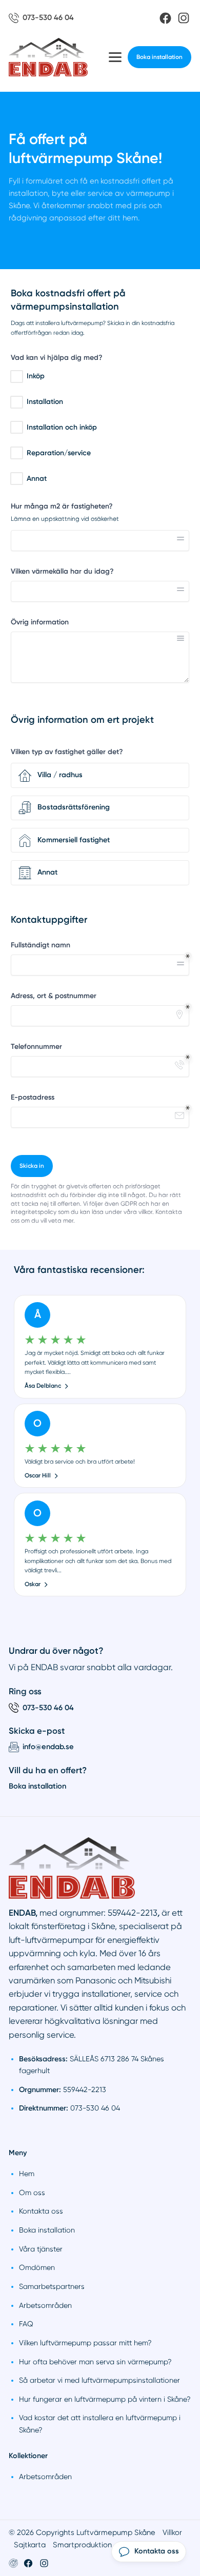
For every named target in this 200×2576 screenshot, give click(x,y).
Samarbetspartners (52, 2286)
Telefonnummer (36, 1047)
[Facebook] (165, 18)
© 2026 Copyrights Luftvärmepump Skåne (82, 2532)
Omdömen (37, 2267)
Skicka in (32, 1166)
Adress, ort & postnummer (54, 996)
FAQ (26, 2324)
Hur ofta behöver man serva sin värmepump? (95, 2362)
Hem (27, 2174)
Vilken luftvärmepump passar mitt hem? (85, 2343)
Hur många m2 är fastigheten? (62, 506)
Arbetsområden (45, 2305)
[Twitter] (44, 2563)
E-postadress (33, 1097)
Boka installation (159, 57)
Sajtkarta (30, 2545)
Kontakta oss (41, 2211)
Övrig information (40, 622)
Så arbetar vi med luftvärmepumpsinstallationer (99, 2380)
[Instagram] (184, 18)
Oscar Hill (38, 1475)
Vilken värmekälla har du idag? (62, 571)
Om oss (32, 2193)
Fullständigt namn (41, 945)
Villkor (172, 2532)
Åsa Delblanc (43, 1386)
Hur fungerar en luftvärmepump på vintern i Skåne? (105, 2399)
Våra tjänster (41, 2249)
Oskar (33, 1584)
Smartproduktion (82, 2545)
